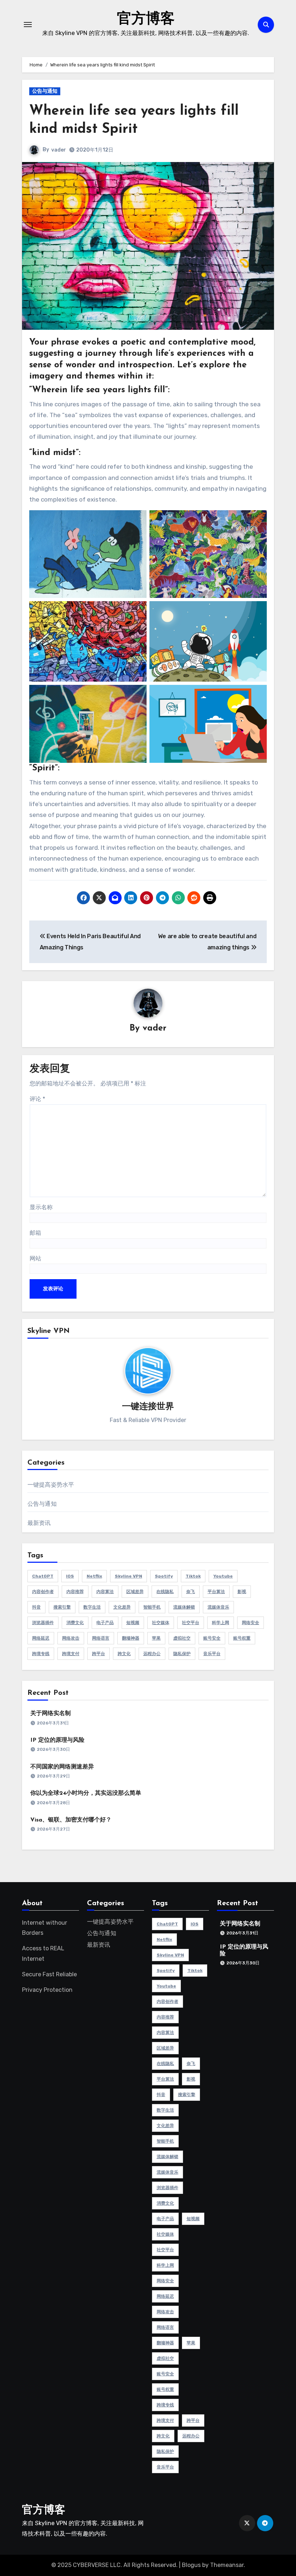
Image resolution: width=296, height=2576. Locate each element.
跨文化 (124, 1654)
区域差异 (135, 1592)
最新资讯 (39, 1523)
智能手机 (152, 1607)
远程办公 (152, 1654)
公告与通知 (45, 91)
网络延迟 (41, 1638)
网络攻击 (71, 1638)
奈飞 (191, 1592)
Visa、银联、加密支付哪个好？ (71, 1820)
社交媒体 (161, 1623)
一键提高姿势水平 (51, 1485)
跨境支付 (71, 1654)
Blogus (191, 2565)
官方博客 (146, 19)
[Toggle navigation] (28, 25)
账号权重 (242, 1638)
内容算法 (105, 1592)
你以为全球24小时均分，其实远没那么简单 (86, 1793)
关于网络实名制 (51, 1714)
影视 (242, 1592)
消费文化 (75, 1623)
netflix (94, 1576)
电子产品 (105, 1623)
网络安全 (251, 1623)
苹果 (156, 1638)
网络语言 (101, 1638)
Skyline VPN (129, 1576)
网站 (35, 1258)
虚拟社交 (182, 1638)
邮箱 (35, 1233)
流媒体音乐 (218, 1607)
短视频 (133, 1623)
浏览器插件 (43, 1623)
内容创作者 (43, 1592)
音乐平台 (212, 1654)
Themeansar (227, 2565)
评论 (37, 1099)
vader (59, 150)
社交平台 (191, 1623)
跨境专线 (41, 1654)
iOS (70, 1576)
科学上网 (221, 1623)
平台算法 (216, 1592)
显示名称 (41, 1207)
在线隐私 (165, 1592)
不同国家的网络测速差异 (62, 1767)
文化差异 (122, 1607)
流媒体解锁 (184, 1607)
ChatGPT (43, 1576)
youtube (223, 1576)
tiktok (193, 1576)
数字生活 (92, 1607)
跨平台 (99, 1654)
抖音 (36, 1607)
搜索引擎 (62, 1607)
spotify (164, 1576)
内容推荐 (75, 1592)
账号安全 (212, 1638)
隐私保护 (182, 1654)
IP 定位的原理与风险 (57, 1740)
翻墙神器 (131, 1638)
